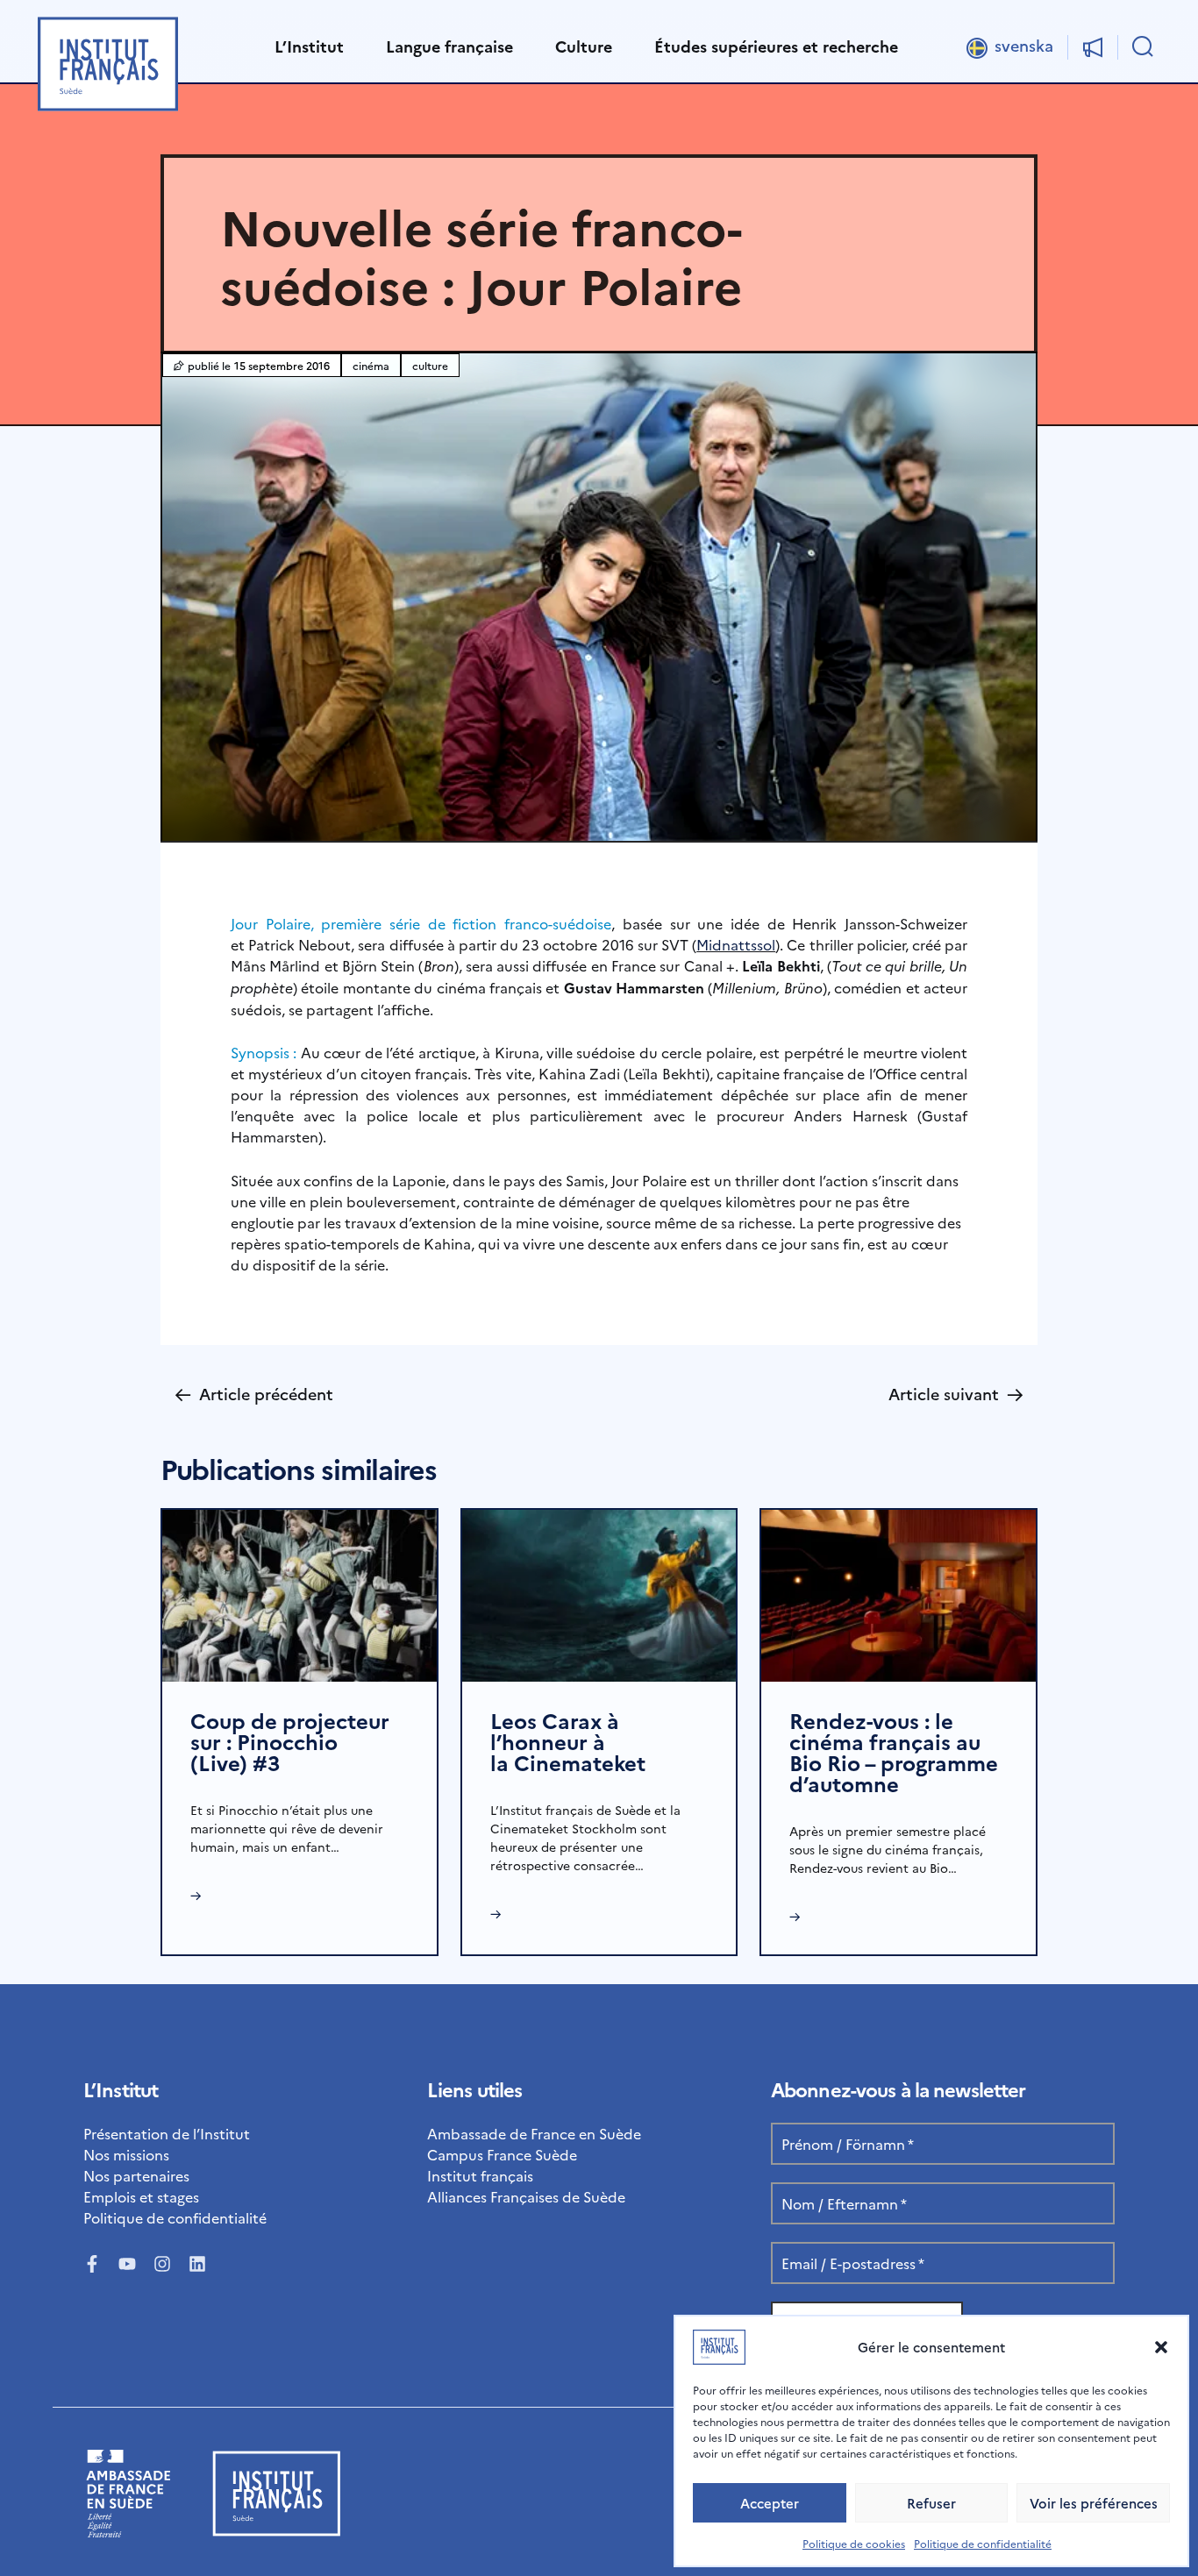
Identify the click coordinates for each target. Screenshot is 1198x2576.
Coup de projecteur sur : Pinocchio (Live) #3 (290, 1741)
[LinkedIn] (197, 2264)
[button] (1161, 2347)
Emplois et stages (141, 2196)
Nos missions (126, 2154)
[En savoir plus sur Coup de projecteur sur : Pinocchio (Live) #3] (299, 1593)
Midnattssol (736, 944)
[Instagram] (162, 2264)
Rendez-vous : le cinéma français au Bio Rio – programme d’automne (894, 1751)
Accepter (770, 2503)
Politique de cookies (854, 2543)
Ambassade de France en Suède (534, 2133)
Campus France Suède (502, 2154)
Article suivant (956, 1394)
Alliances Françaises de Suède (526, 2196)
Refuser (931, 2503)
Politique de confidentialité (983, 2543)
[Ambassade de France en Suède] (128, 2531)
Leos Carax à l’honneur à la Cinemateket (568, 1741)
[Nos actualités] (1093, 47)
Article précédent (254, 1394)
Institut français (480, 2175)
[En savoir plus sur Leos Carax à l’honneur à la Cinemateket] (599, 1593)
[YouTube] (127, 2264)
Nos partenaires (136, 2175)
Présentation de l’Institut (167, 2133)
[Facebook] (92, 2264)
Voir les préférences (1094, 2503)
